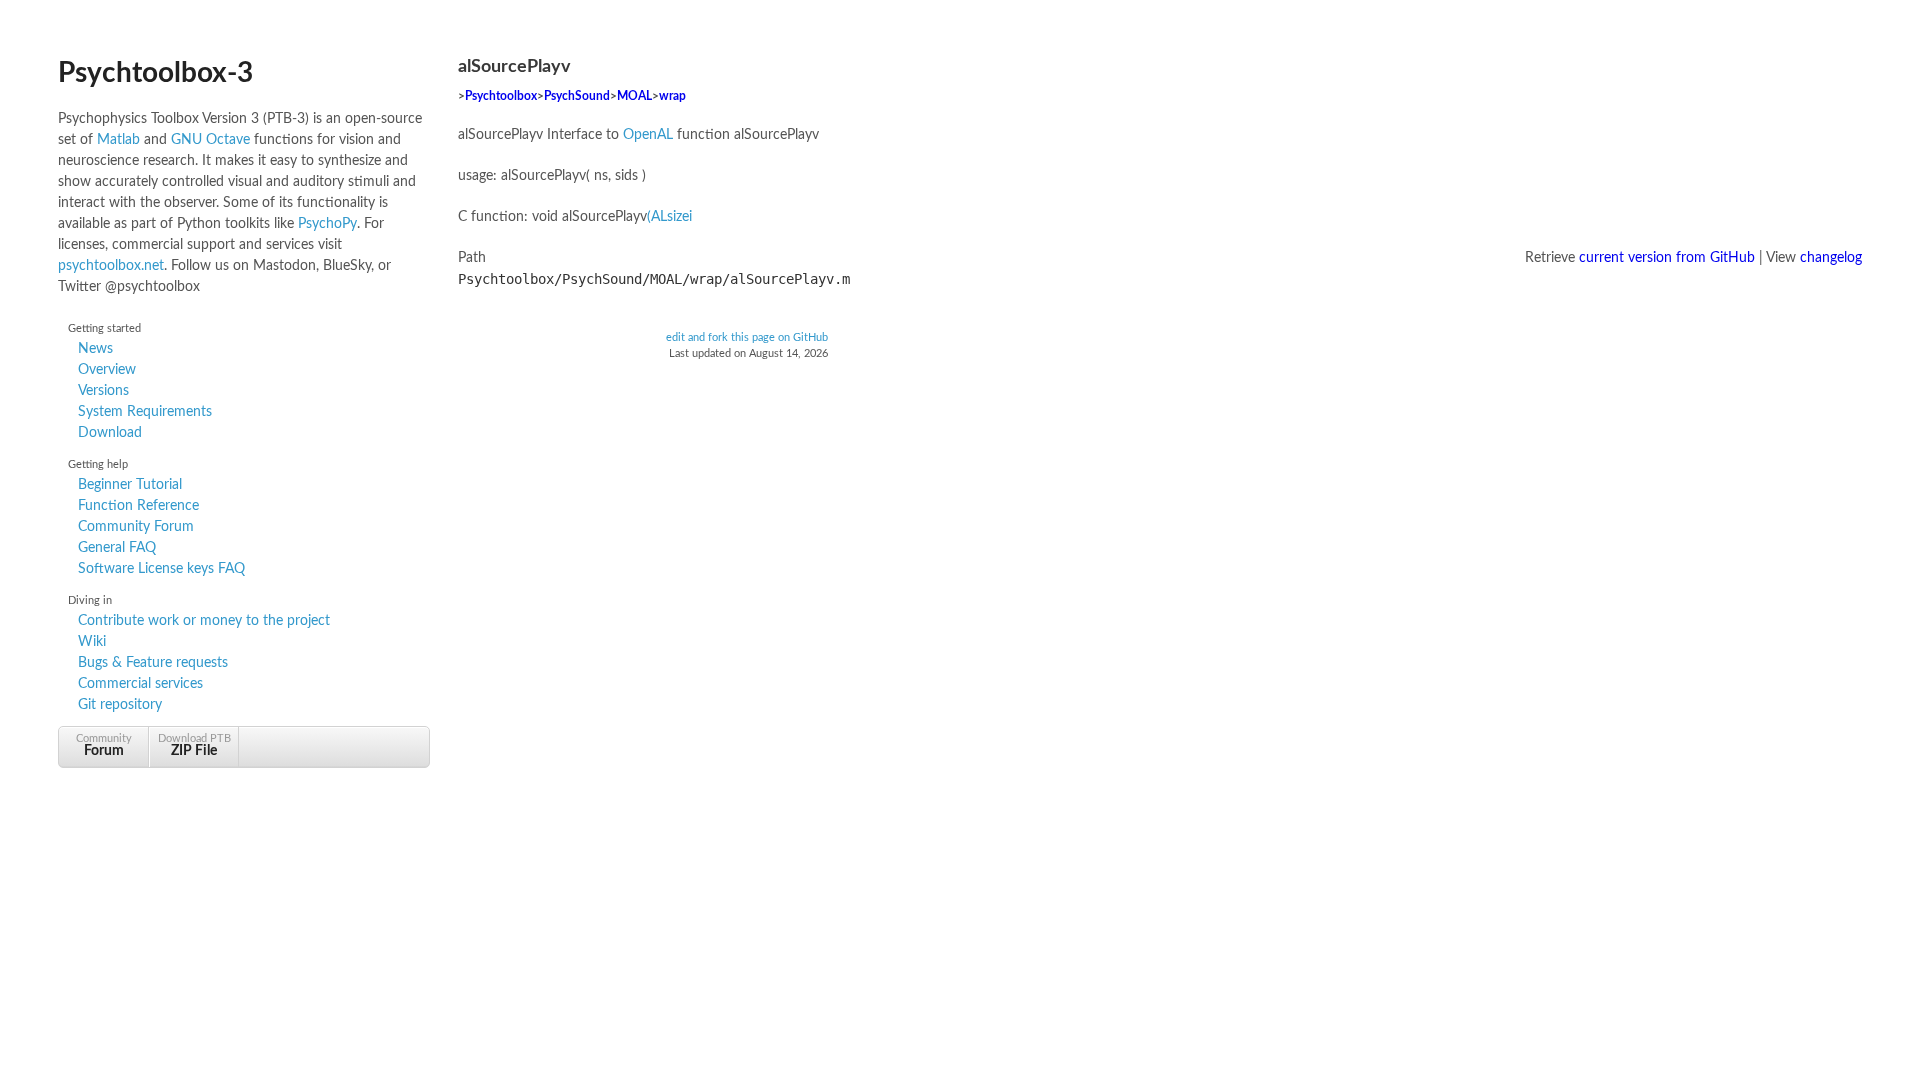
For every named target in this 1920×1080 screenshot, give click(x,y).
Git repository (120, 705)
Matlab (118, 140)
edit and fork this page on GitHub (747, 338)
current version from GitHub (1667, 258)
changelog (1831, 258)
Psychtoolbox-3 (155, 73)
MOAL (634, 96)
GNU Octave (210, 140)
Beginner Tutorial (130, 485)
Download (110, 433)
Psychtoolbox (501, 96)
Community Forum (136, 527)
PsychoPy (327, 224)
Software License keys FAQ (161, 569)
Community (104, 745)
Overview (107, 370)
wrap (672, 96)
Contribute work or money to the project (204, 621)
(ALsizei (669, 217)
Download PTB (194, 745)
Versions (103, 391)
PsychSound (577, 96)
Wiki (92, 642)
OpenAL (648, 135)
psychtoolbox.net (111, 266)
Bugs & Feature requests (153, 663)
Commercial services (140, 684)
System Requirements (145, 412)
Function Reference (138, 506)
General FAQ (117, 548)
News (95, 349)
